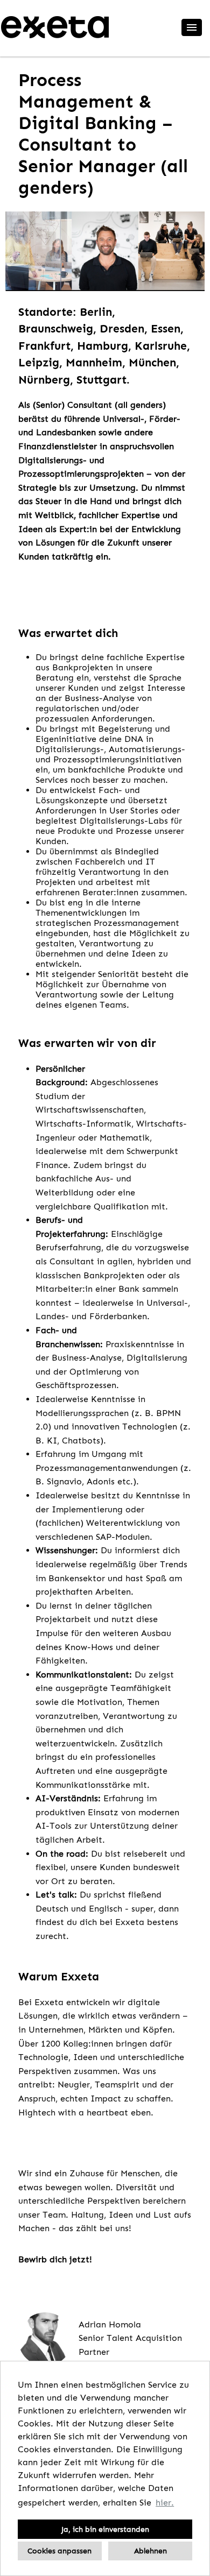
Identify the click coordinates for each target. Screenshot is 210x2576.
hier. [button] (165, 2503)
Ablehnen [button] (150, 2551)
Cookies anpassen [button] (59, 2551)
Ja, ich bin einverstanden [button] (105, 2529)
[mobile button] (192, 27)
